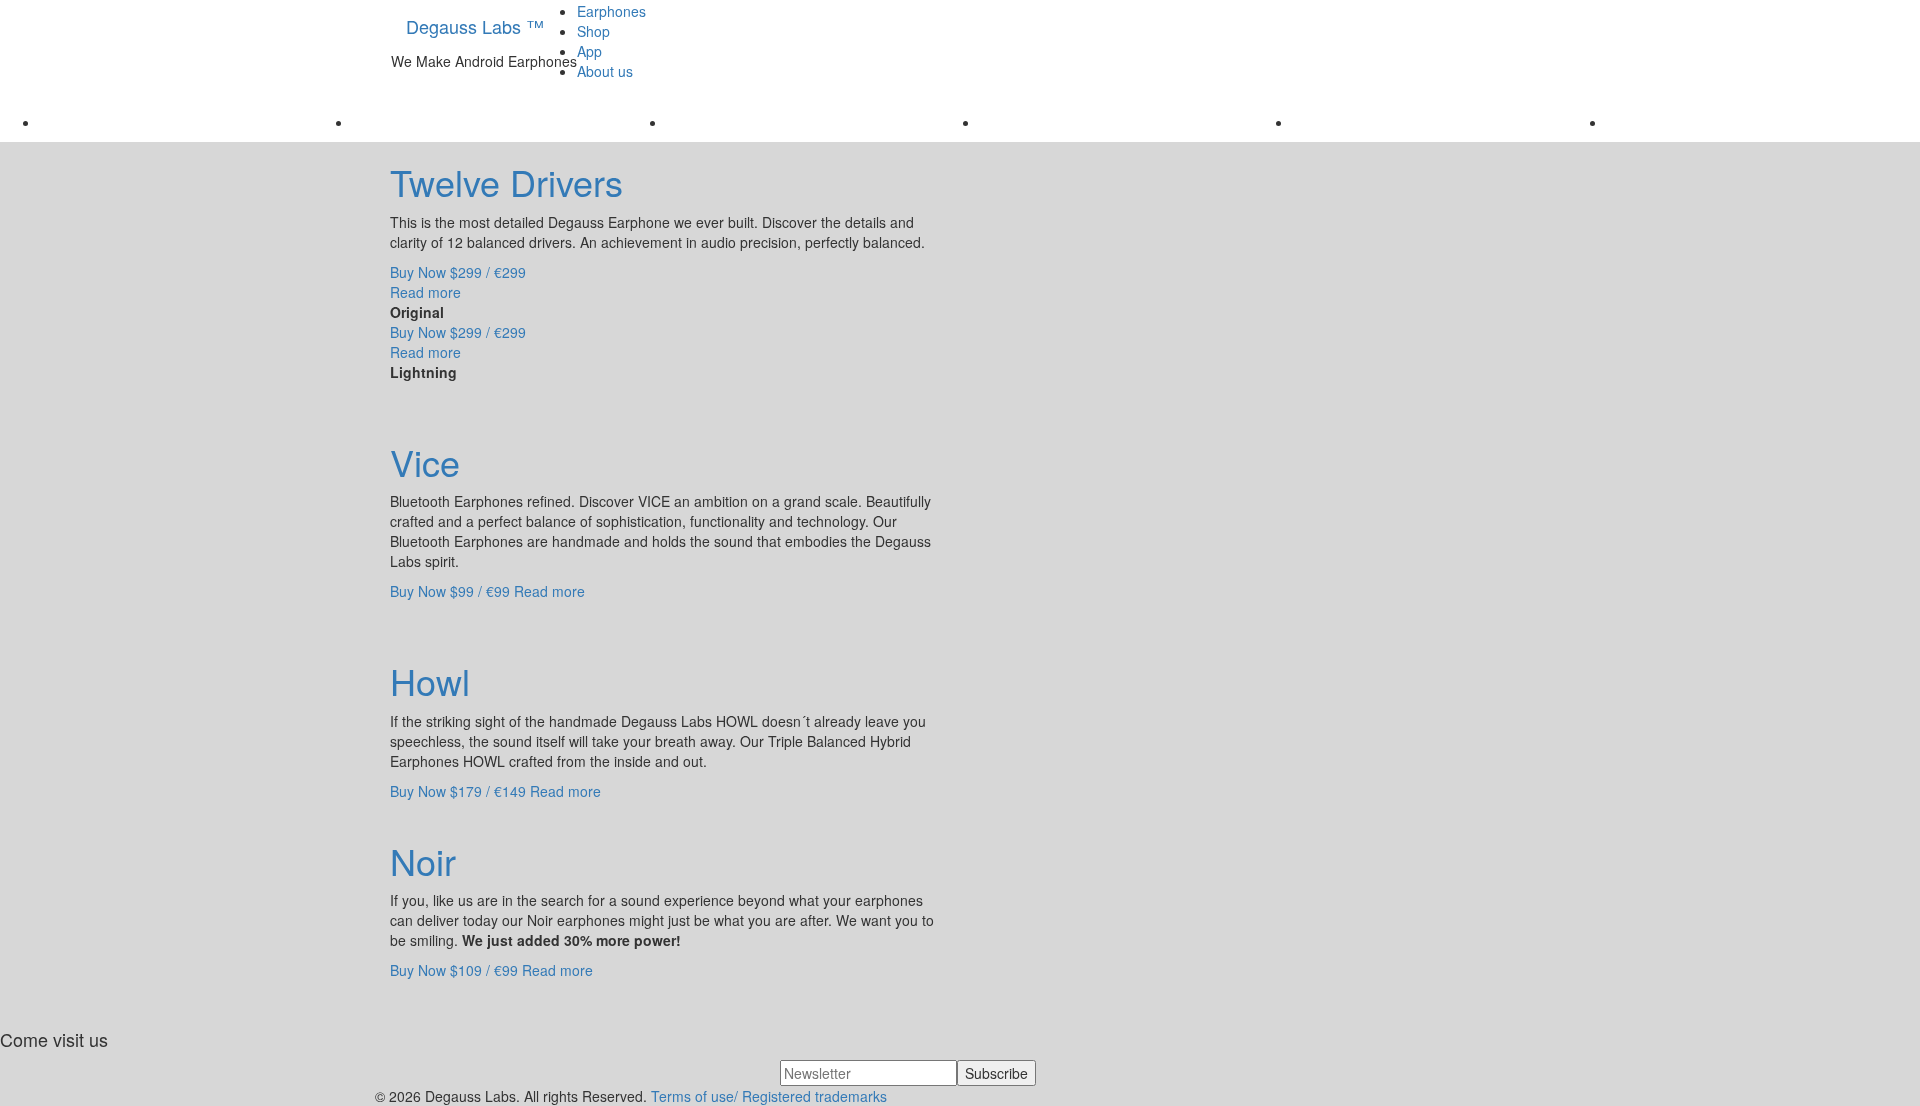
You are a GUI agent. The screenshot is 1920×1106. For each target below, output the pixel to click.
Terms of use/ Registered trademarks (769, 1096)
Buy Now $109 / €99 (454, 970)
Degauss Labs (475, 26)
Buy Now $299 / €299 (458, 272)
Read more (425, 292)
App (589, 51)
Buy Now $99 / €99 (450, 591)
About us (605, 71)
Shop (593, 31)
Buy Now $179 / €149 (458, 791)
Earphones (611, 11)
